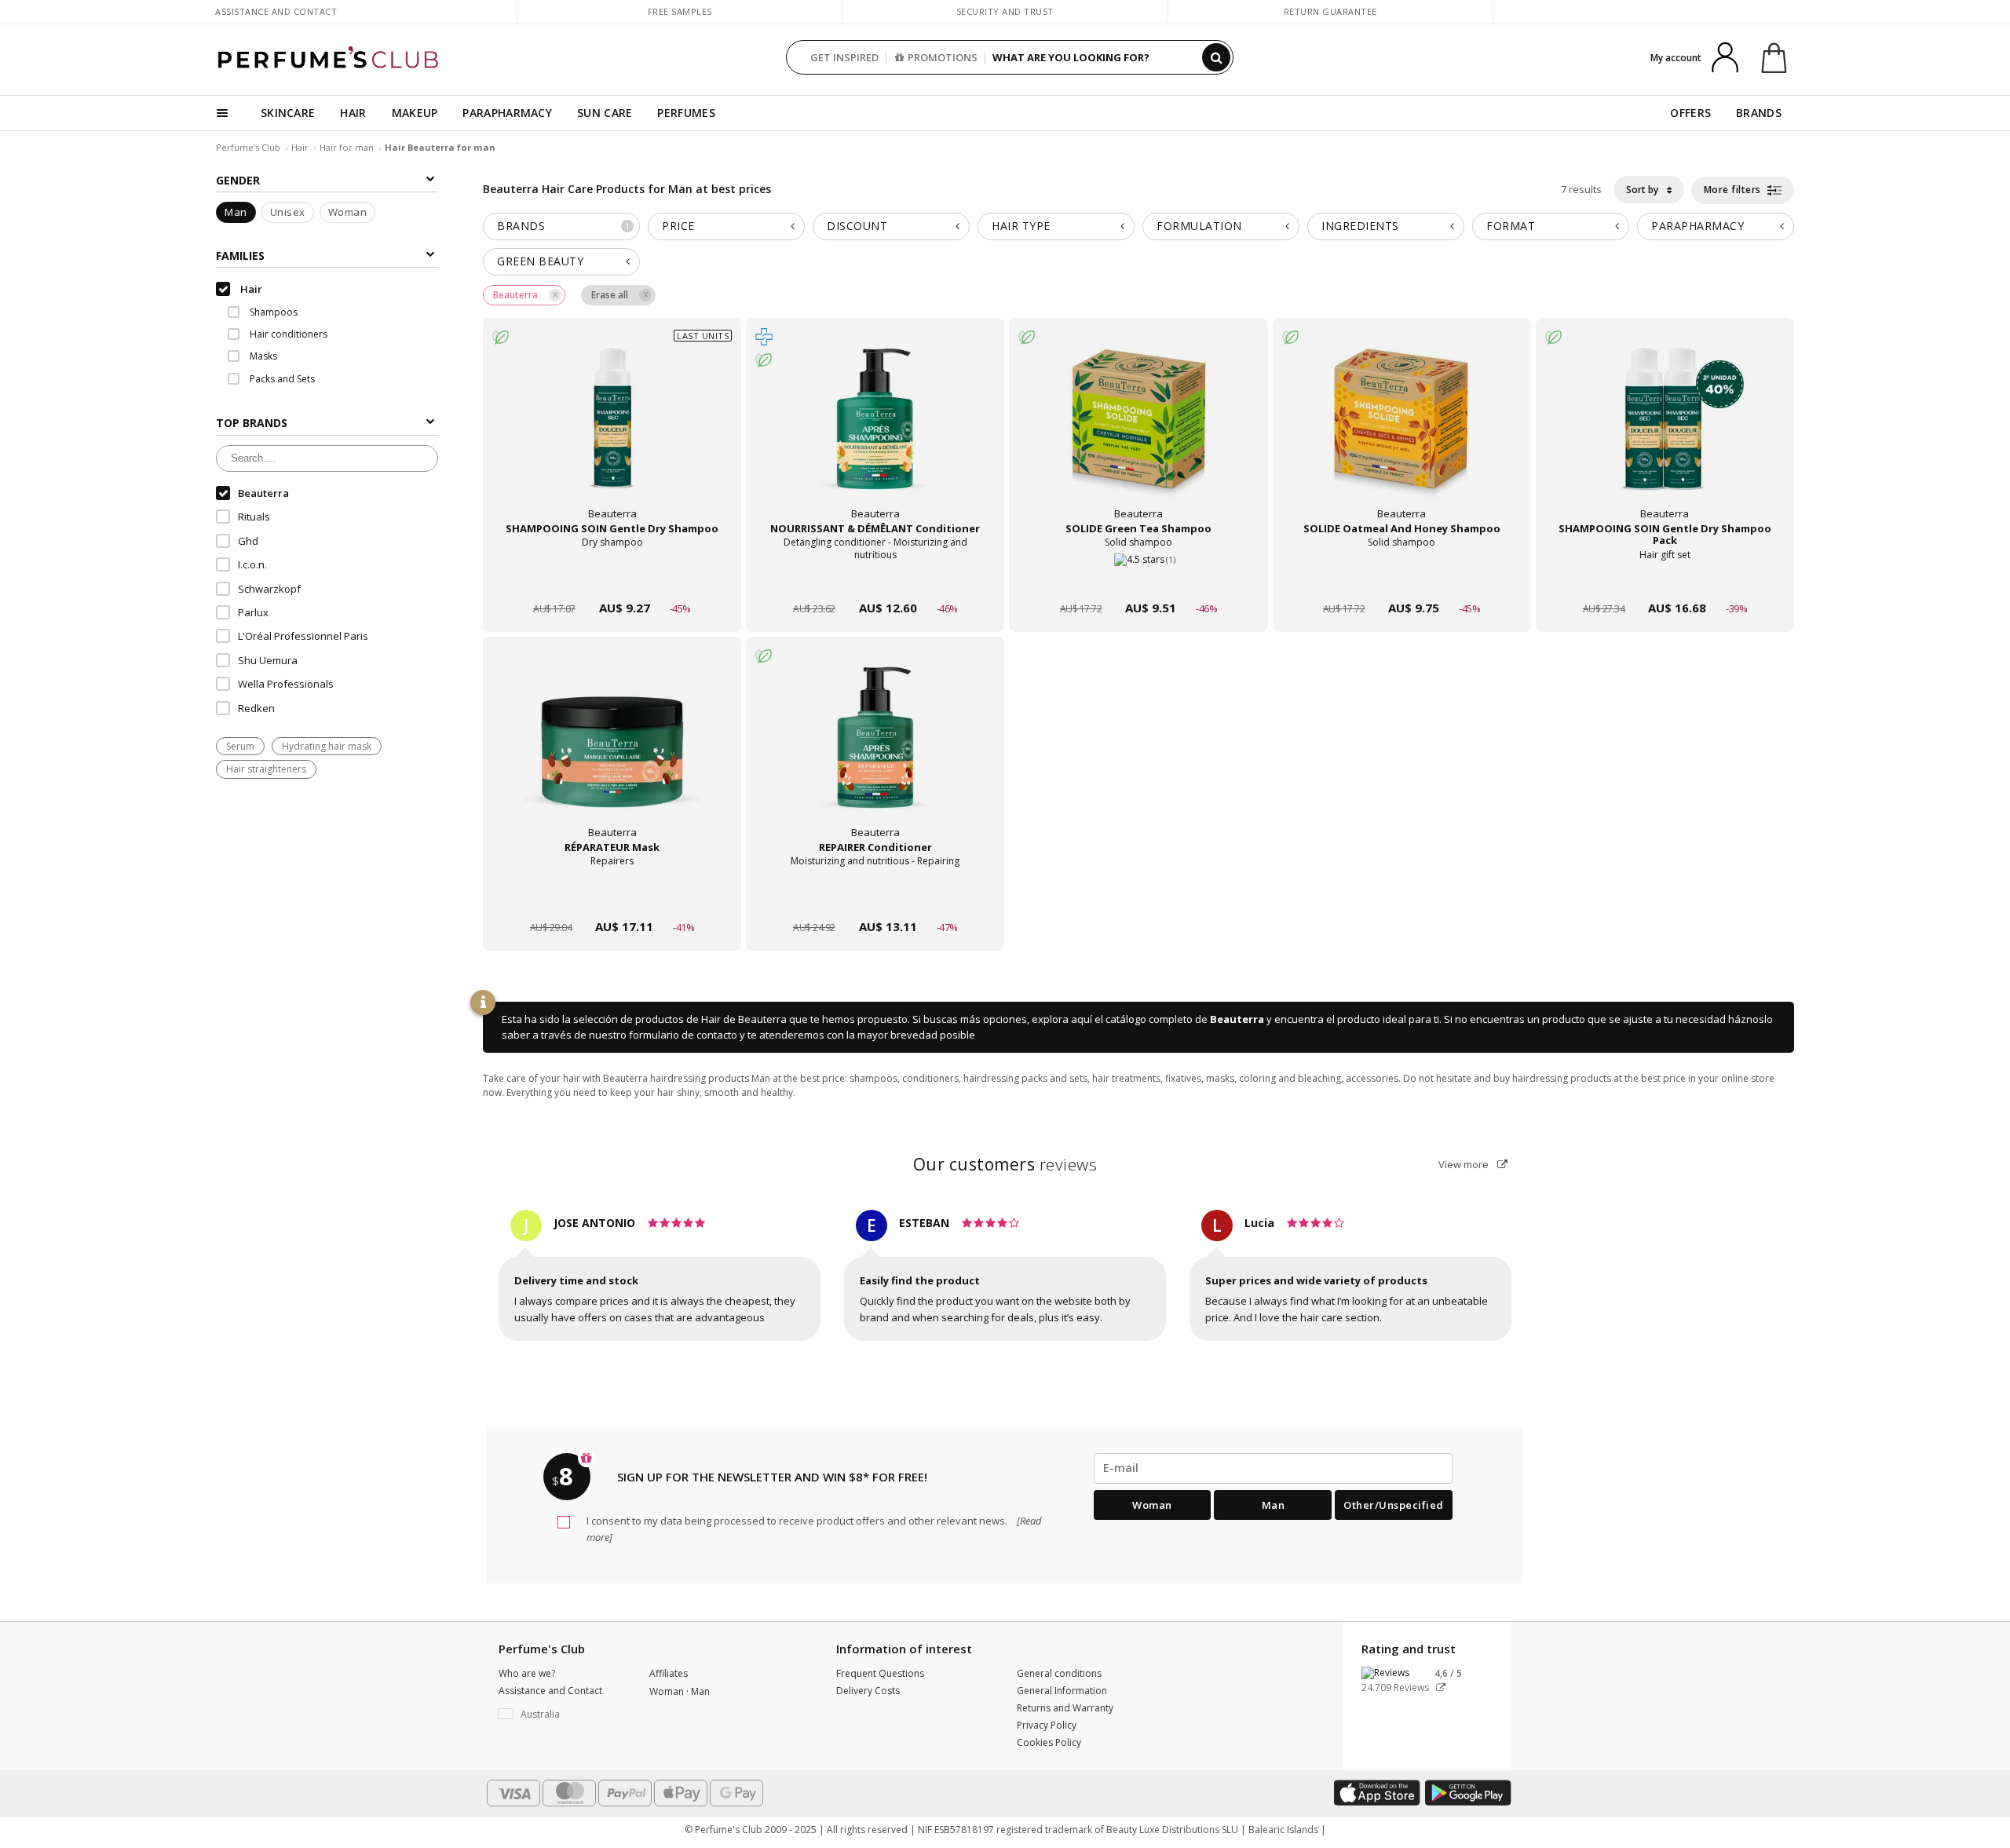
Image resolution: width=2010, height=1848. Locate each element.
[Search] (1216, 57)
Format (1511, 226)
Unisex (288, 213)
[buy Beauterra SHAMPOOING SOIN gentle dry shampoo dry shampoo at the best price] (612, 434)
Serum (240, 747)
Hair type (1021, 226)
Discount (857, 226)
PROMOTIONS (943, 57)
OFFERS (1690, 113)
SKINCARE (288, 113)
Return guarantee (1330, 11)
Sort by (1643, 190)
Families (240, 256)
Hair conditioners (287, 334)
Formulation (1199, 226)
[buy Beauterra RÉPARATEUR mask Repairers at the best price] (612, 753)
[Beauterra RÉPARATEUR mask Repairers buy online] (612, 897)
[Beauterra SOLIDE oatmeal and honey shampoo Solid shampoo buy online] (1402, 578)
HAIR (353, 113)
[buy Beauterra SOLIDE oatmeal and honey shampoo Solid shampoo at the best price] (1402, 434)
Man (236, 213)
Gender (238, 180)
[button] (562, 1715)
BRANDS (1759, 113)
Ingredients (1360, 226)
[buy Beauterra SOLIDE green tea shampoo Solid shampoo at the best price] (1138, 434)
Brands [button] (563, 226)
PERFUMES (686, 113)
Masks (262, 357)
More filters (1734, 190)
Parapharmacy (1698, 226)
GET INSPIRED (844, 57)
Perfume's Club (248, 147)
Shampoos (272, 312)
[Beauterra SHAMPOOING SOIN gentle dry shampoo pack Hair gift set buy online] (1665, 578)
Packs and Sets (281, 379)
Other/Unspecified (1394, 1505)
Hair (300, 147)
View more (1465, 1164)
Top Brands (252, 424)
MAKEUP (415, 113)
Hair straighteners (266, 770)
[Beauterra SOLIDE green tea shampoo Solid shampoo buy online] (1138, 578)
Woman (348, 213)
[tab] (561, 226)
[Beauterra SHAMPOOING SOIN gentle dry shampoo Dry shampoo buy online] (612, 578)
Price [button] (678, 226)
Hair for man (348, 147)
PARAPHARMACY (507, 113)
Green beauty (540, 261)
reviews (1005, 1164)
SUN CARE (605, 113)
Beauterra (1237, 1019)
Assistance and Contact (276, 11)
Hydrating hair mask (327, 747)
